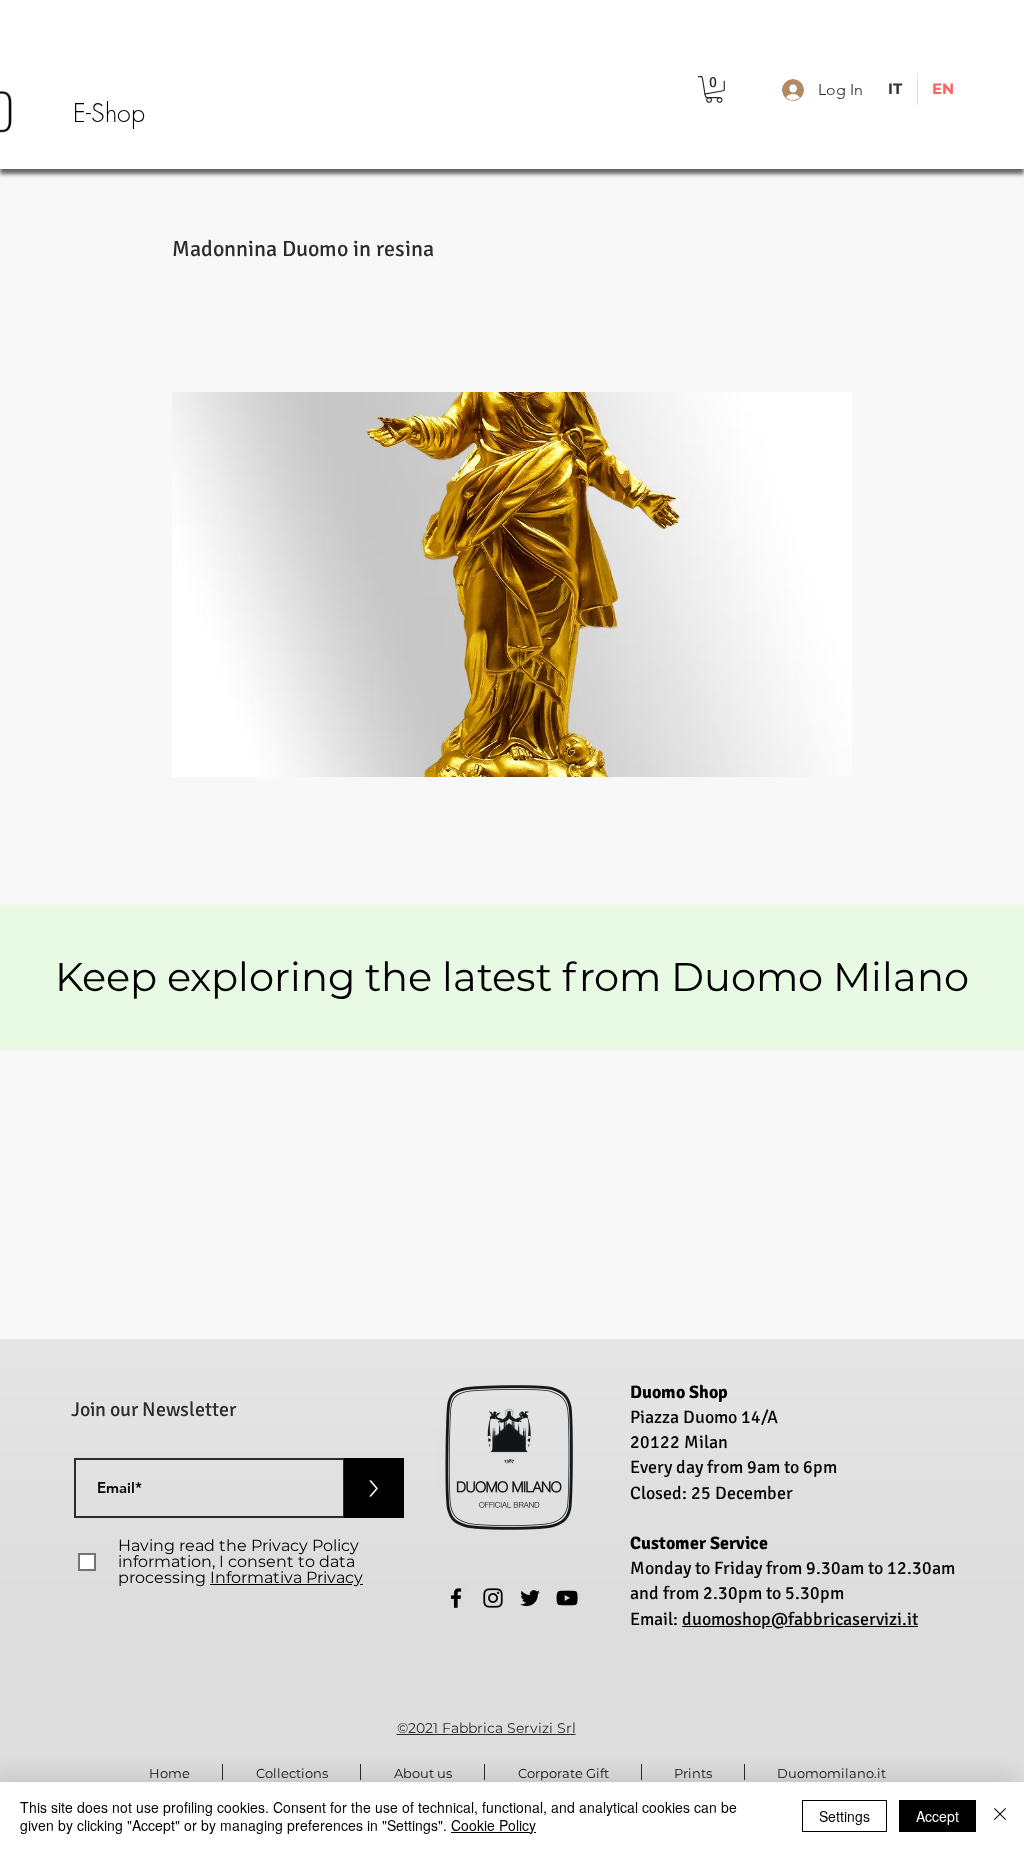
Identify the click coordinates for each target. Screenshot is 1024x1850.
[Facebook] (456, 1598)
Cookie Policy (493, 1825)
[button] (714, 89)
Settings (844, 1816)
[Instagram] (493, 1598)
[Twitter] (530, 1598)
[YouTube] (567, 1598)
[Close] (1000, 1816)
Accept (937, 1816)
